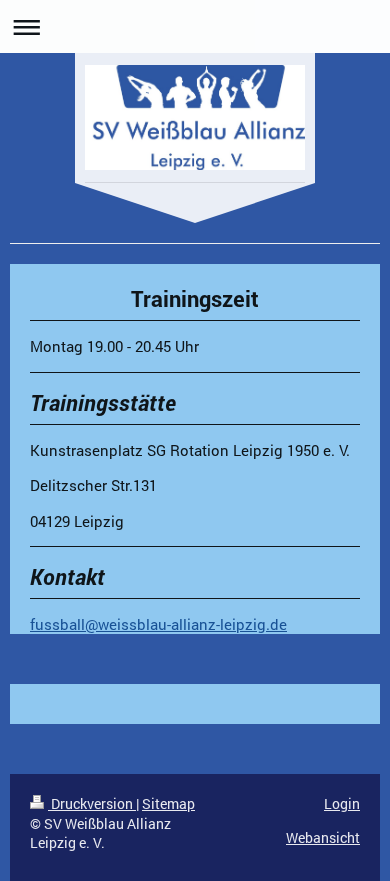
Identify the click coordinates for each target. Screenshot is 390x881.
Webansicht (323, 837)
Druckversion (92, 803)
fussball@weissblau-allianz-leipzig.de (158, 624)
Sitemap (168, 803)
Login (342, 803)
